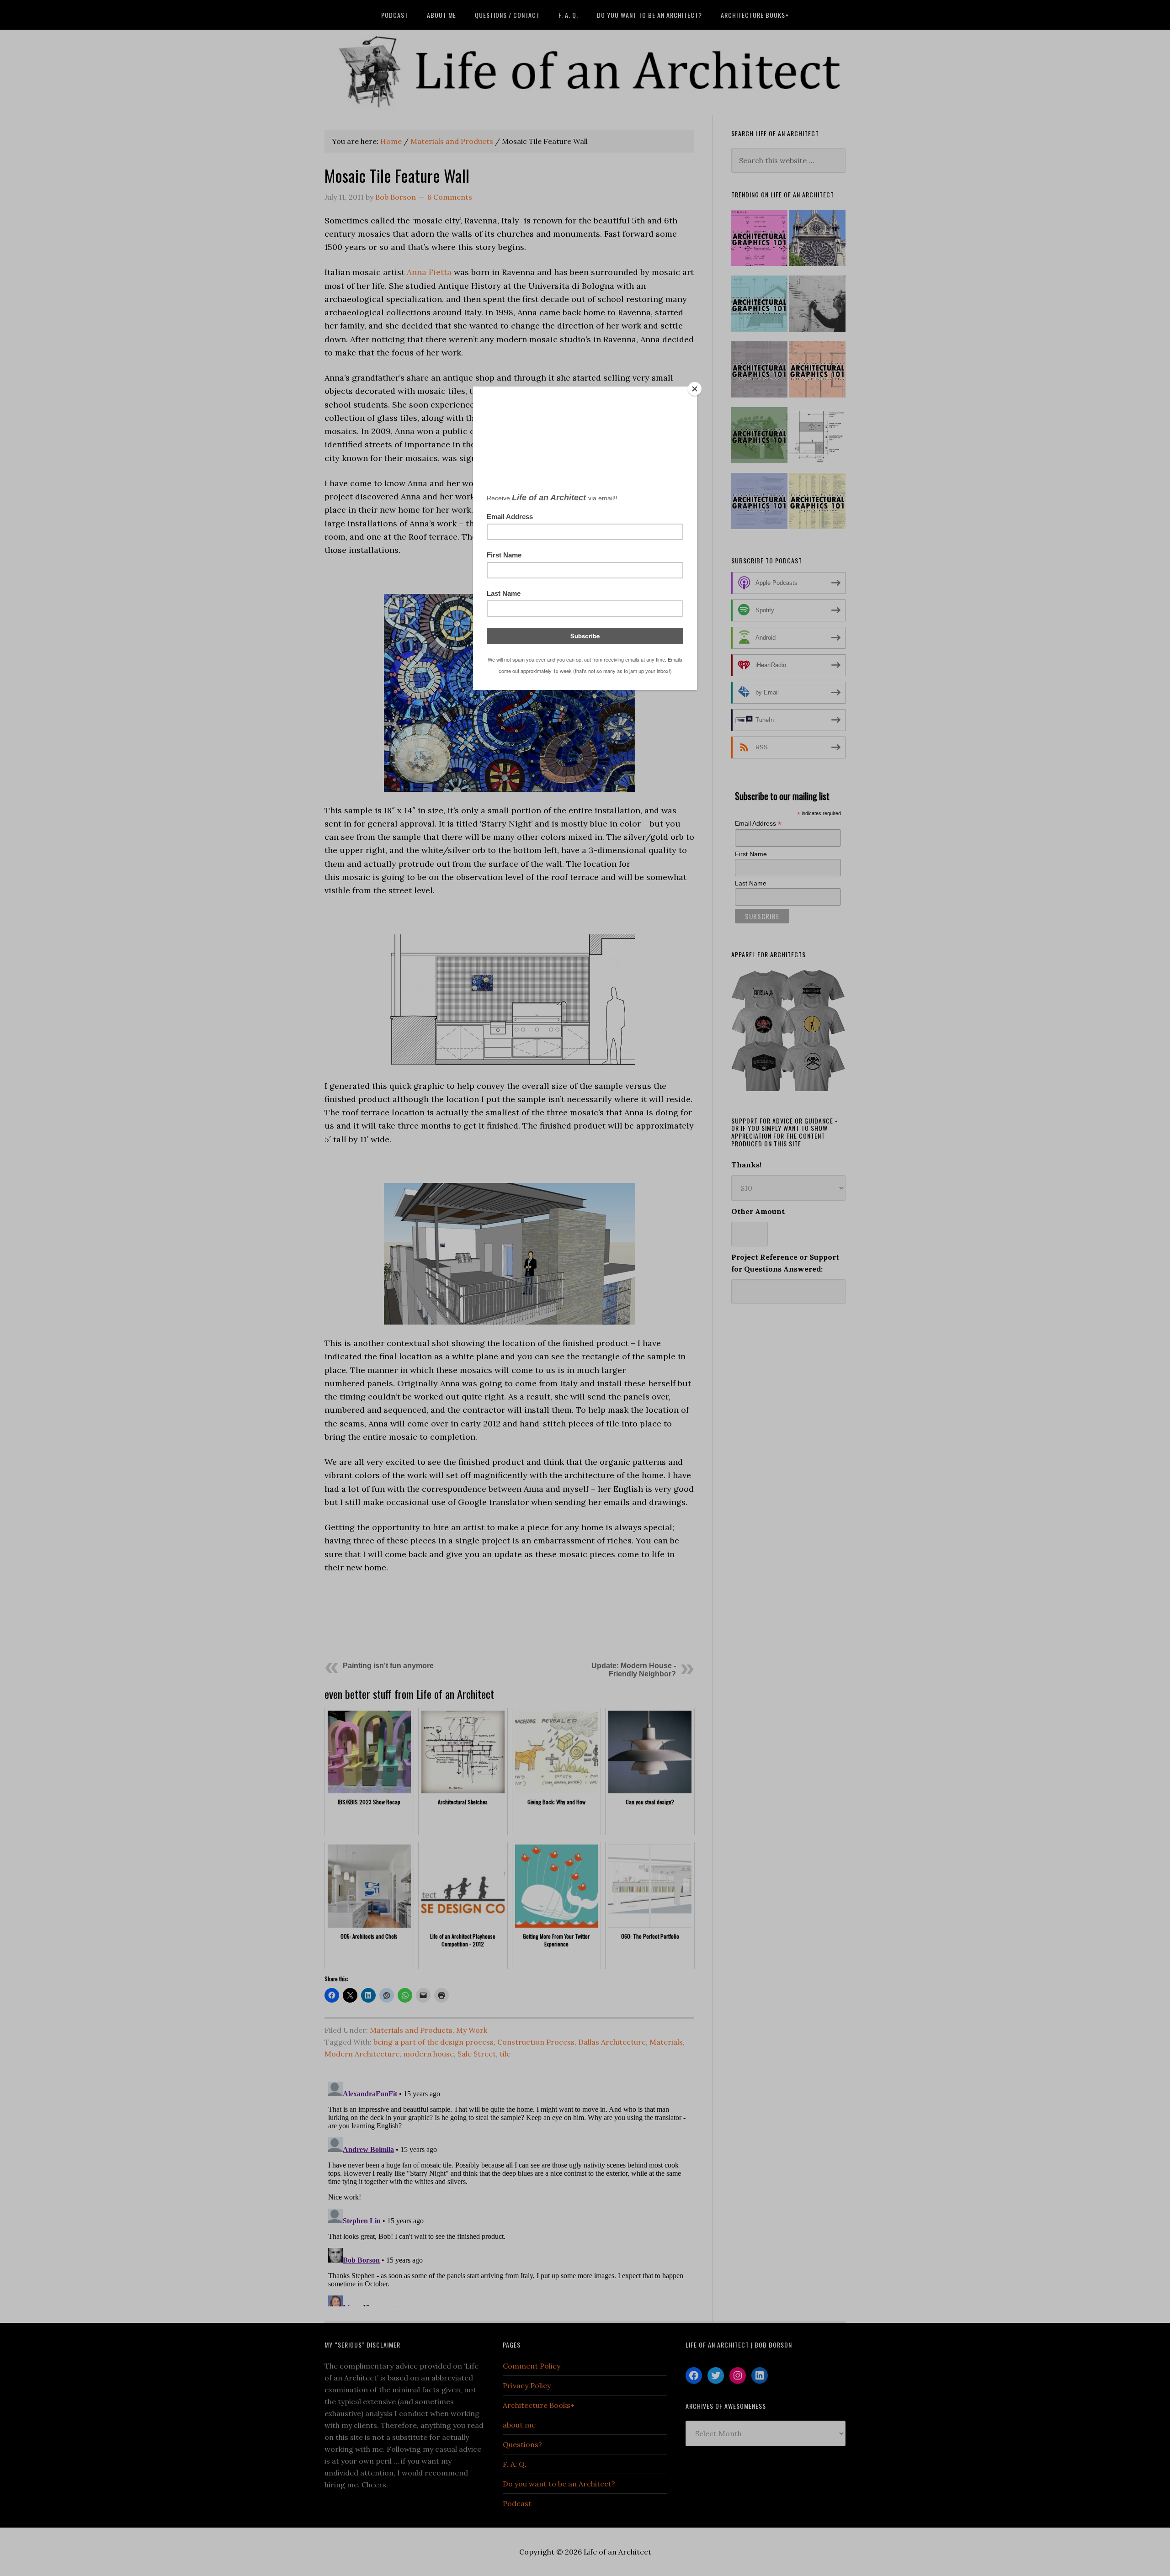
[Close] (695, 389)
